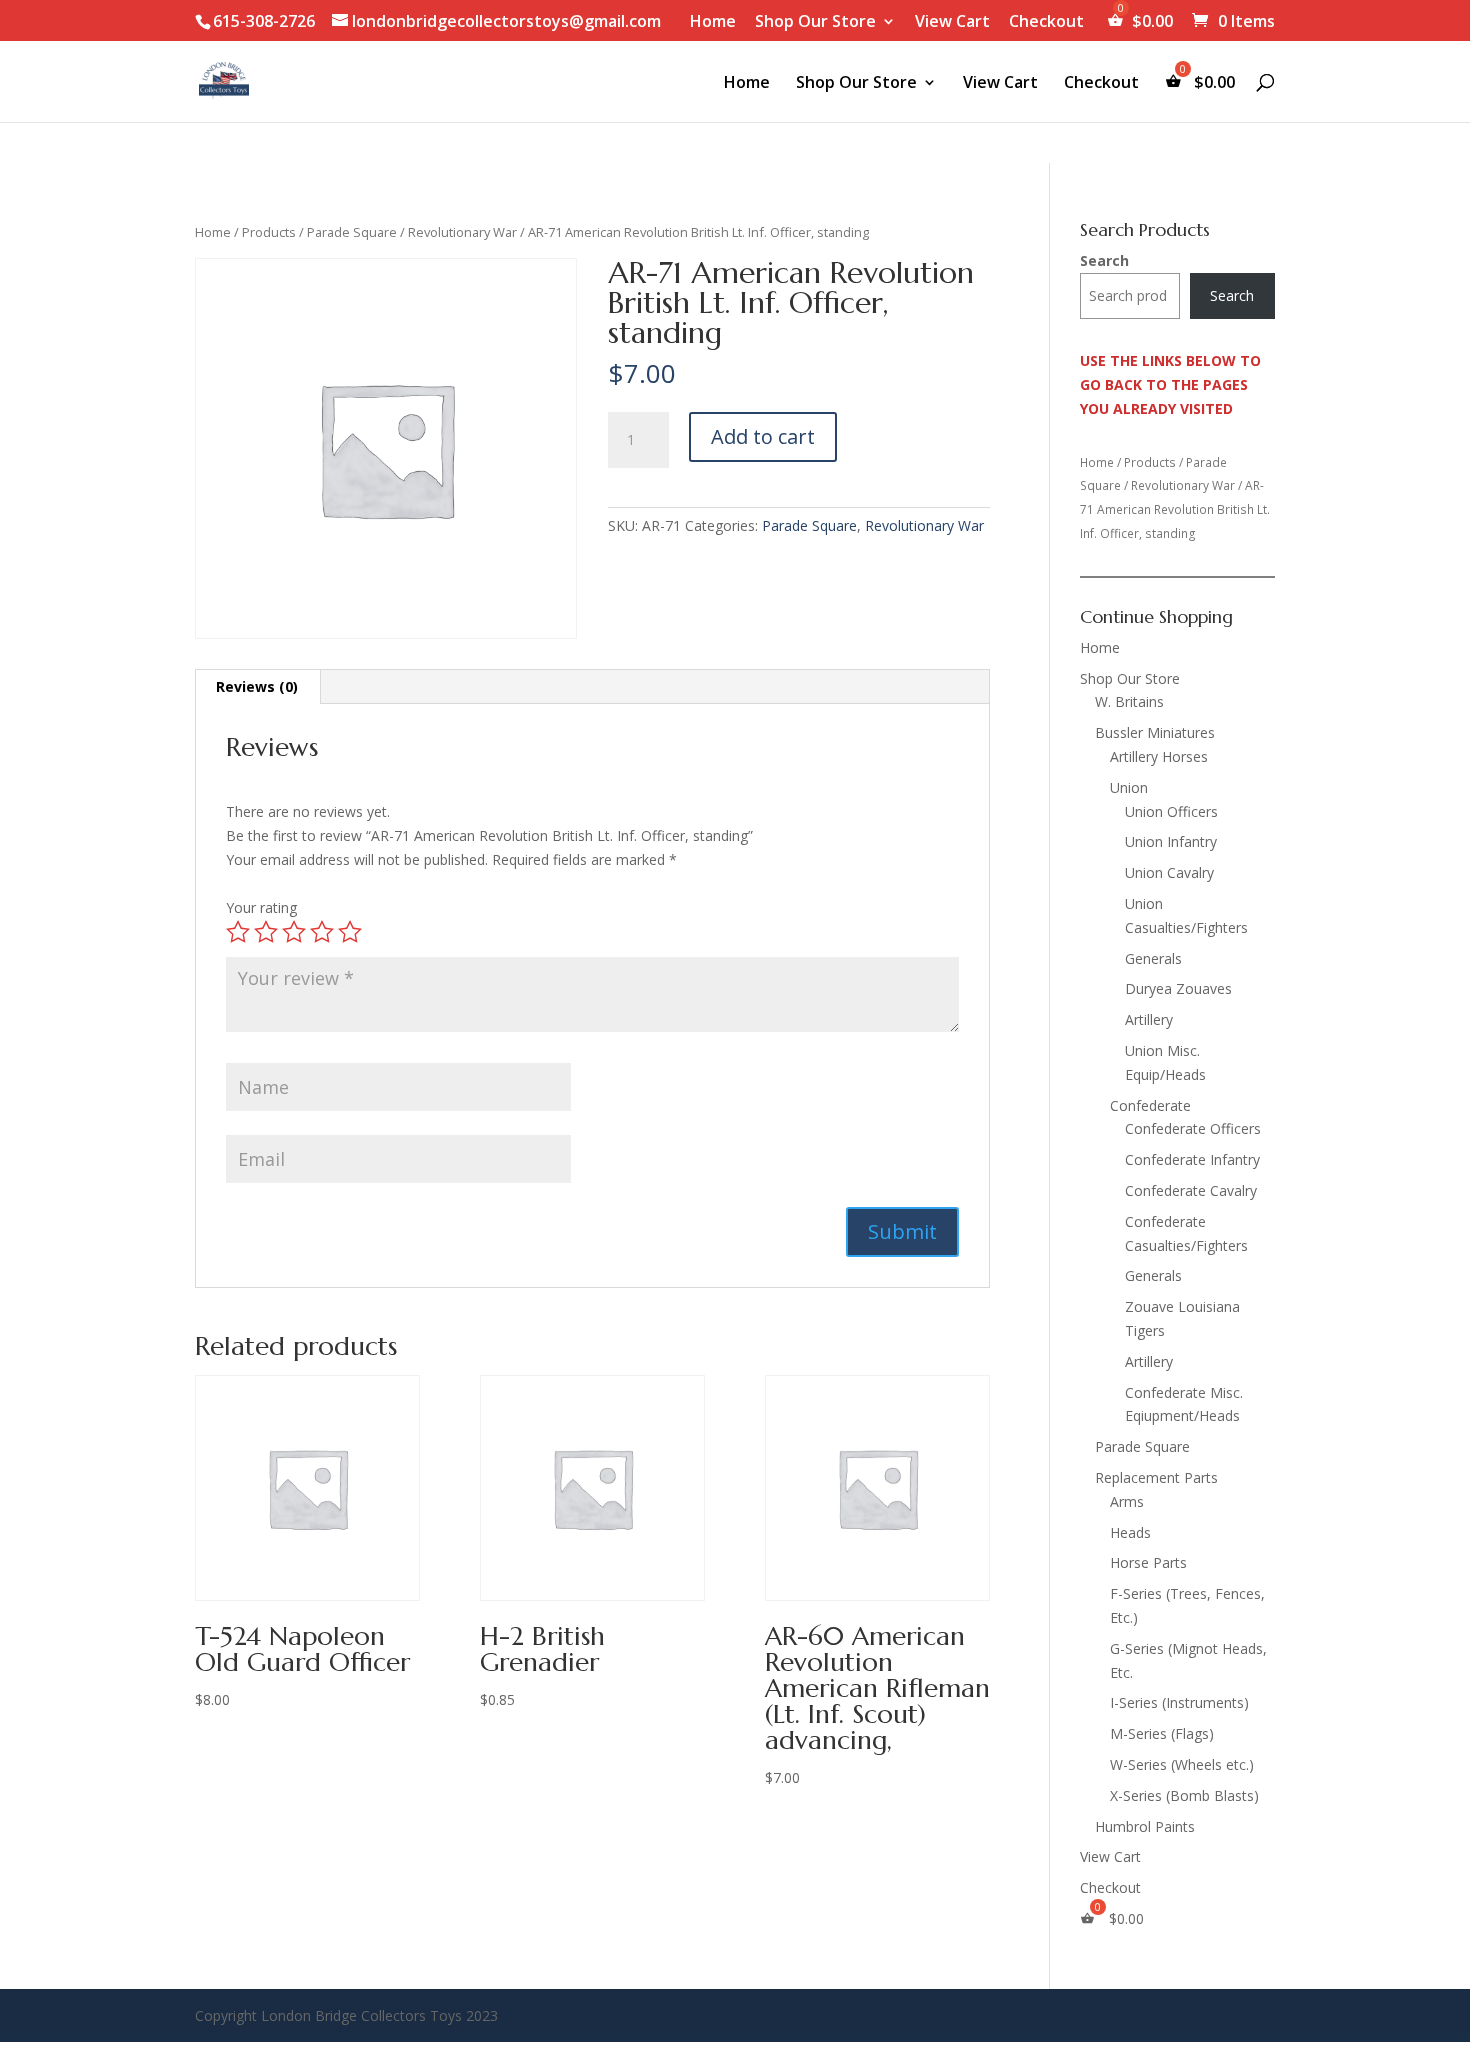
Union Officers (1171, 811)
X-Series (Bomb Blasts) (1184, 1795)
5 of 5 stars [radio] (350, 932)
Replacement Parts (1156, 1477)
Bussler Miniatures (1155, 732)
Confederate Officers (1193, 1128)
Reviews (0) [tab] (257, 686)
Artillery (1149, 1019)
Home (713, 22)
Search (1104, 260)
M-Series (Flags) (1162, 1733)
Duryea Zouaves (1178, 988)
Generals (1153, 958)
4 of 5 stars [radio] (322, 932)
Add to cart (763, 436)
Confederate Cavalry (1191, 1190)
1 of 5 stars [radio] (238, 932)
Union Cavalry (1169, 872)
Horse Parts (1148, 1562)
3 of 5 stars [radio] (294, 932)
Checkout (1046, 22)
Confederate (1150, 1105)
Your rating (261, 907)
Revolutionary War (462, 232)
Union (1129, 787)
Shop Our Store (815, 22)
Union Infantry (1171, 841)
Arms (1127, 1501)
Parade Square (352, 232)
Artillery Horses (1159, 756)
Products (269, 232)
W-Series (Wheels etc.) (1182, 1764)
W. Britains (1129, 701)
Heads (1130, 1532)
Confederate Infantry (1192, 1159)
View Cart (952, 22)
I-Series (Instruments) (1179, 1702)
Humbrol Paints (1145, 1826)
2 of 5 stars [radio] (266, 932)
